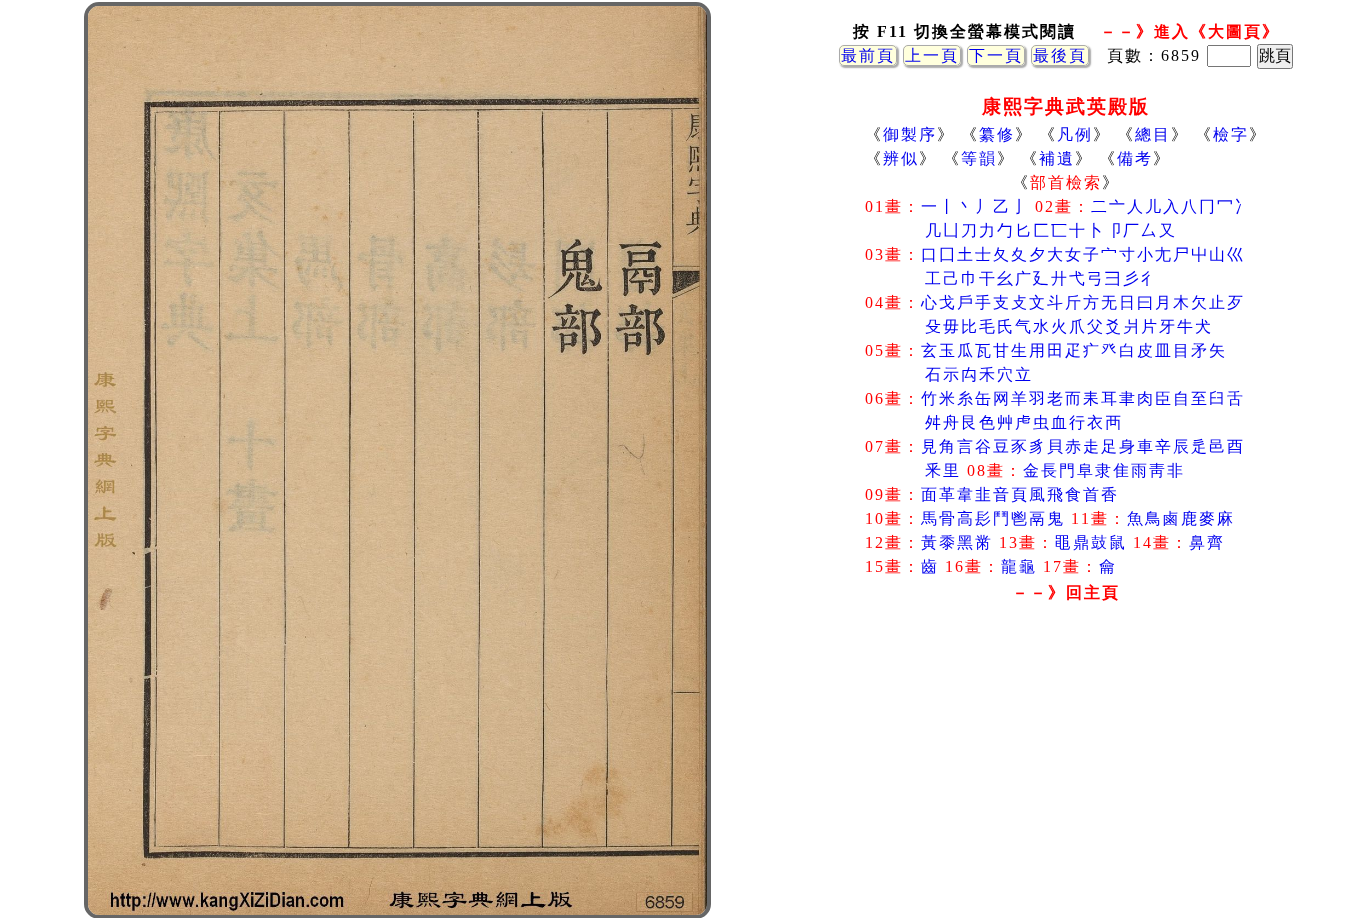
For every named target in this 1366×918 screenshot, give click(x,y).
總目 (1153, 134)
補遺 (1057, 158)
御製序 (910, 134)
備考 (1135, 158)
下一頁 (996, 55)
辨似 (901, 158)
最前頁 (868, 55)
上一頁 (932, 55)
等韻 (979, 158)
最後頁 (1060, 55)
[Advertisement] (1066, 769)
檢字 (1231, 134)
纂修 (997, 134)
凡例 (1075, 134)
